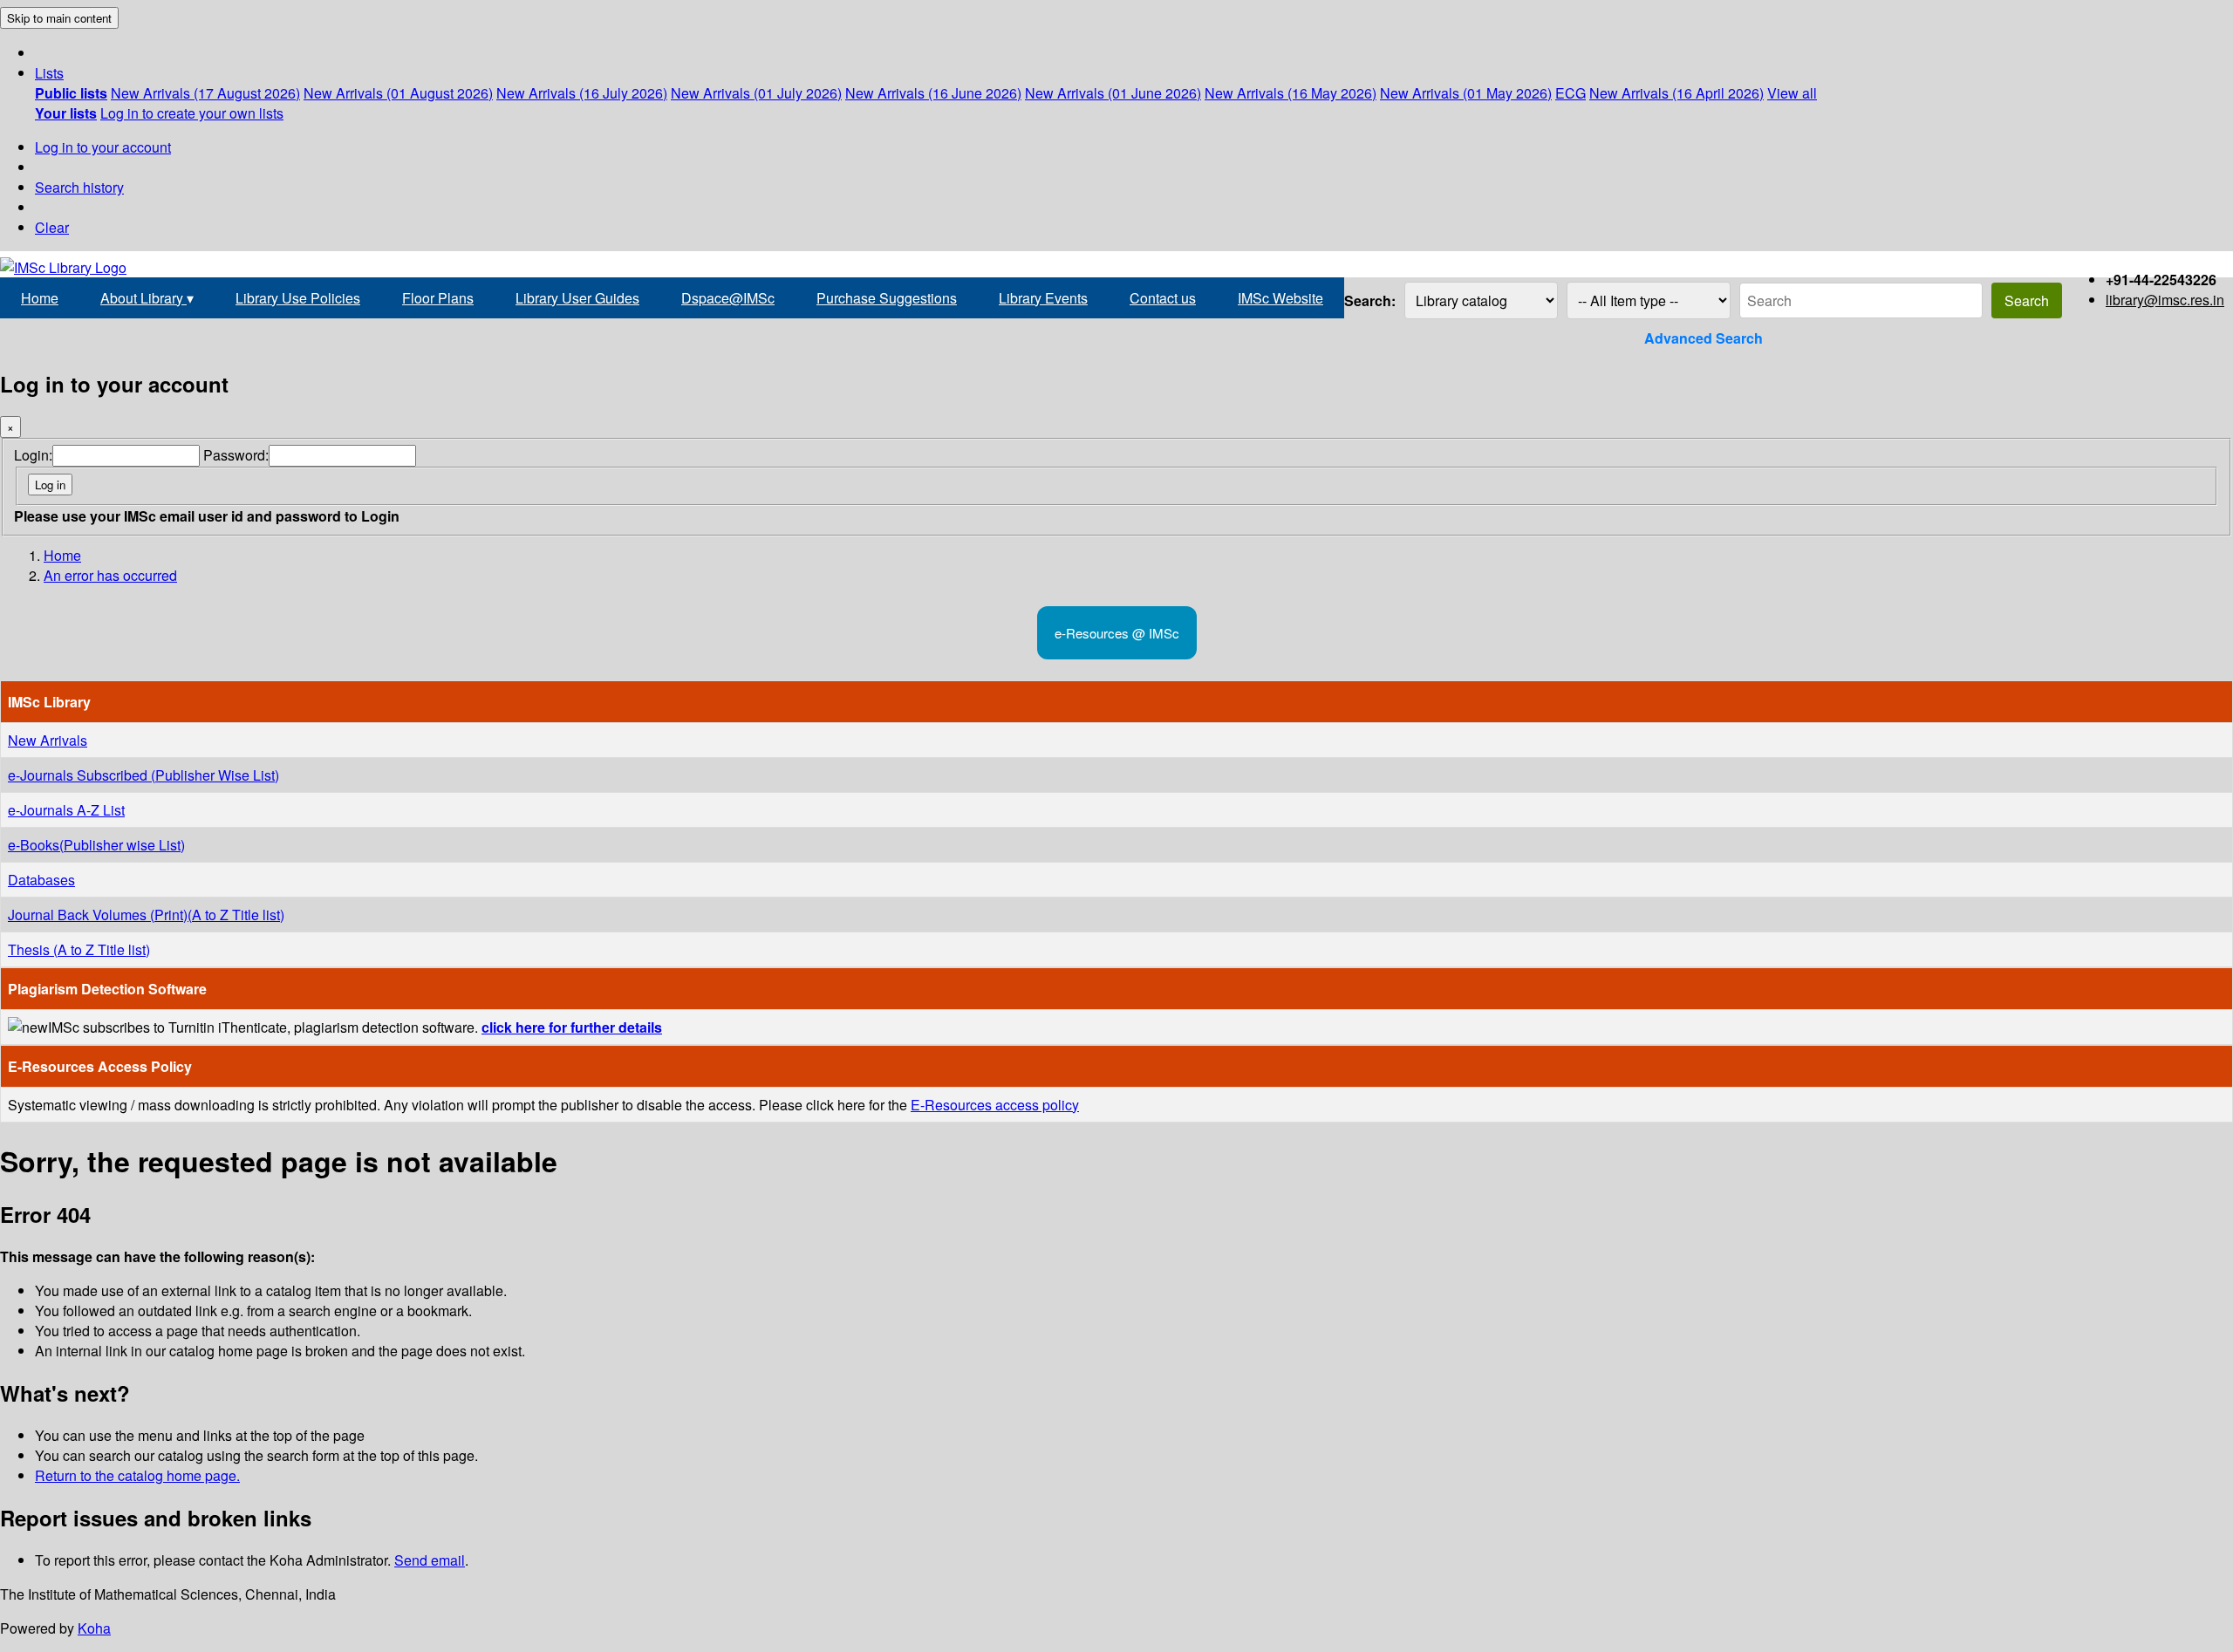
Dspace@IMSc (728, 298)
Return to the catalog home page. (137, 1475)
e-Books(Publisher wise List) (96, 845)
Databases (41, 880)
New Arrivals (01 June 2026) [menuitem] (1113, 93)
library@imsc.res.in (2165, 300)
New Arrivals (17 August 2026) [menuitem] (205, 93)
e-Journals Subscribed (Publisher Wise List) (143, 775)
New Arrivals (48, 740)
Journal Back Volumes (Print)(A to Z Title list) (146, 915)
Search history (79, 187)
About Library (147, 298)
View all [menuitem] (1792, 93)
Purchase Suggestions (887, 298)
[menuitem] (71, 93)
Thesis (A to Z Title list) (79, 949)
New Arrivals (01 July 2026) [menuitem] (756, 93)
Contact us (1163, 298)
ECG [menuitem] (1571, 93)
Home (40, 298)
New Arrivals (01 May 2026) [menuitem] (1466, 93)
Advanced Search (1704, 338)
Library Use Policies (298, 298)
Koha (94, 1628)
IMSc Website (1280, 298)
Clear (52, 227)
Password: (236, 455)
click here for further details (572, 1027)
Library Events (1043, 298)
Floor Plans (438, 298)
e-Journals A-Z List (66, 810)
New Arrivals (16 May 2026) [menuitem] (1291, 93)
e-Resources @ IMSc (1117, 633)
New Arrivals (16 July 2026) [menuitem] (582, 93)
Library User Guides (577, 298)
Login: (33, 455)
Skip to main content (59, 18)
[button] (49, 73)
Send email (430, 1560)
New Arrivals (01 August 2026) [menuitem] (398, 93)
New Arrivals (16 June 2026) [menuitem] (933, 93)
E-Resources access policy (995, 1105)
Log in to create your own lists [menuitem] (192, 113)
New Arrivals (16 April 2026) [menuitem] (1676, 93)
